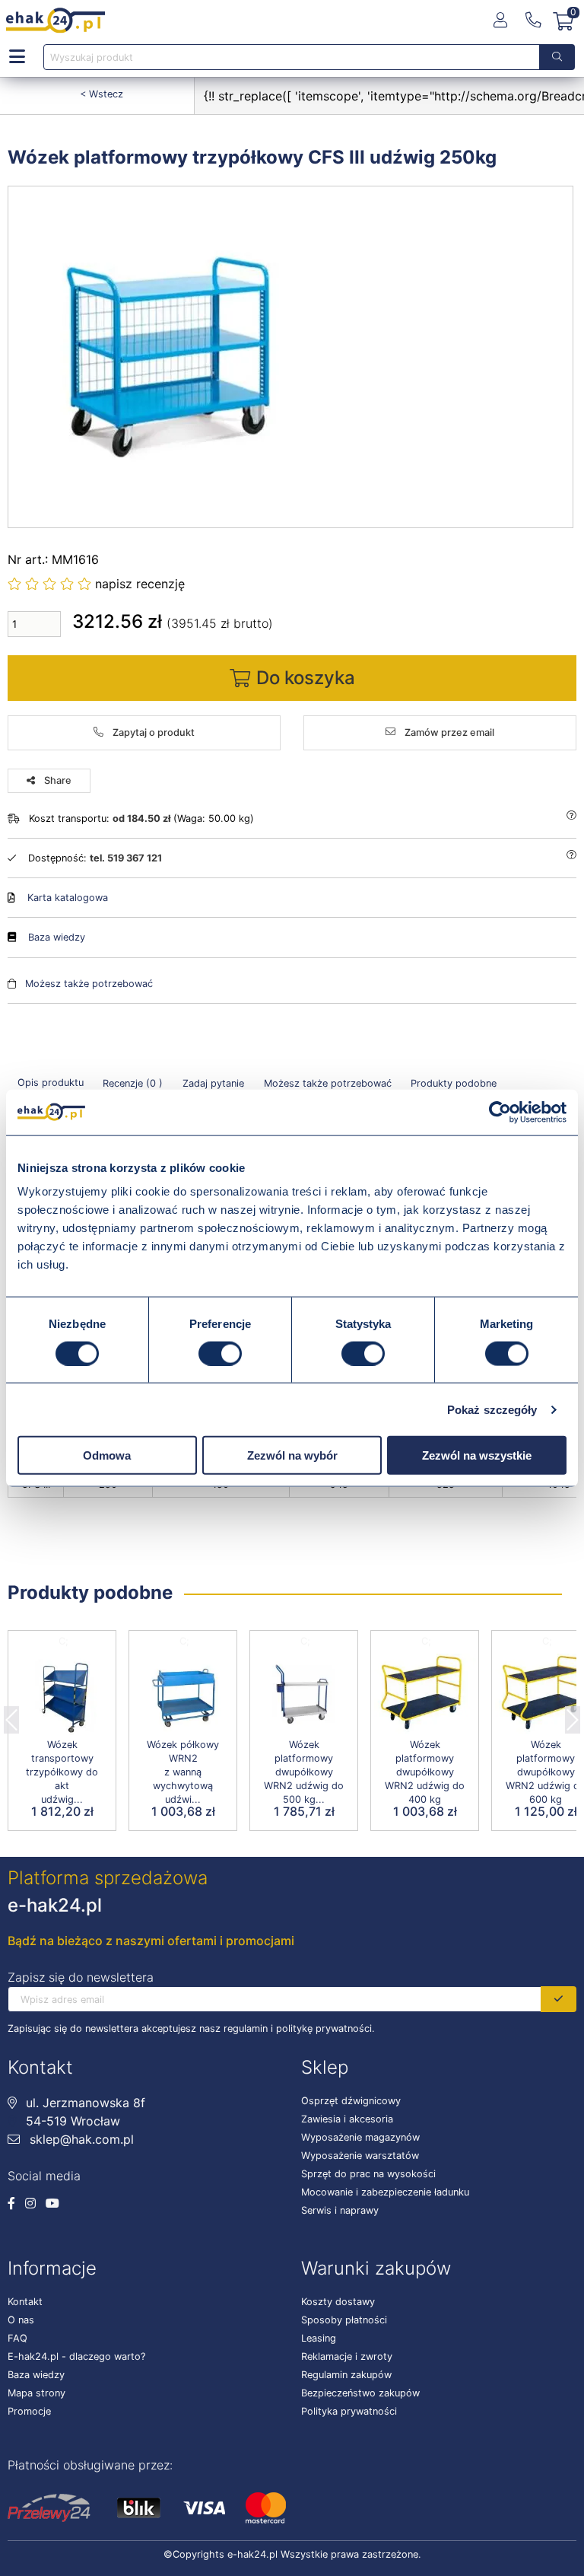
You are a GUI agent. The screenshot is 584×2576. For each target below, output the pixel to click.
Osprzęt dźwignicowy (351, 2101)
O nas (21, 2320)
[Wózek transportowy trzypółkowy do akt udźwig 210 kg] (62, 1694)
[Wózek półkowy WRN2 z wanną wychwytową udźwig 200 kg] (183, 1694)
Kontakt (25, 2302)
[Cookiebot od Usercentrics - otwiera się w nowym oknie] (500, 1112)
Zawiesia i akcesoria (347, 2119)
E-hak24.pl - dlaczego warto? (76, 2356)
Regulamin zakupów (346, 2375)
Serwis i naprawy (340, 2210)
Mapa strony (36, 2393)
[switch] (220, 1353)
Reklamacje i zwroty (347, 2356)
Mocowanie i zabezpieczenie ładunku (385, 2192)
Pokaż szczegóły (492, 1409)
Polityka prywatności (349, 2411)
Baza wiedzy (57, 937)
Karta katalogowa (68, 898)
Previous (11, 1715)
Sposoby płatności (344, 2320)
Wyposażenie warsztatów (360, 2156)
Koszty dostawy (338, 2302)
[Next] (573, 1715)
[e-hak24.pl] (56, 21)
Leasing (319, 2338)
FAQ (17, 2338)
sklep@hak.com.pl (80, 2139)
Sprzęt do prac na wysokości (368, 2174)
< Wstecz (102, 94)
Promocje (29, 2411)
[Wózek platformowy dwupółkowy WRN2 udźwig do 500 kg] (304, 1694)
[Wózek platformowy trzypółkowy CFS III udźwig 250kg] (291, 357)
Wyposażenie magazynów (360, 2137)
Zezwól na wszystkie (477, 1455)
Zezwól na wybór (292, 1455)
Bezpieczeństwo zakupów (360, 2393)
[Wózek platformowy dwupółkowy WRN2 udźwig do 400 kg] (425, 1694)
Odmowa (107, 1455)
